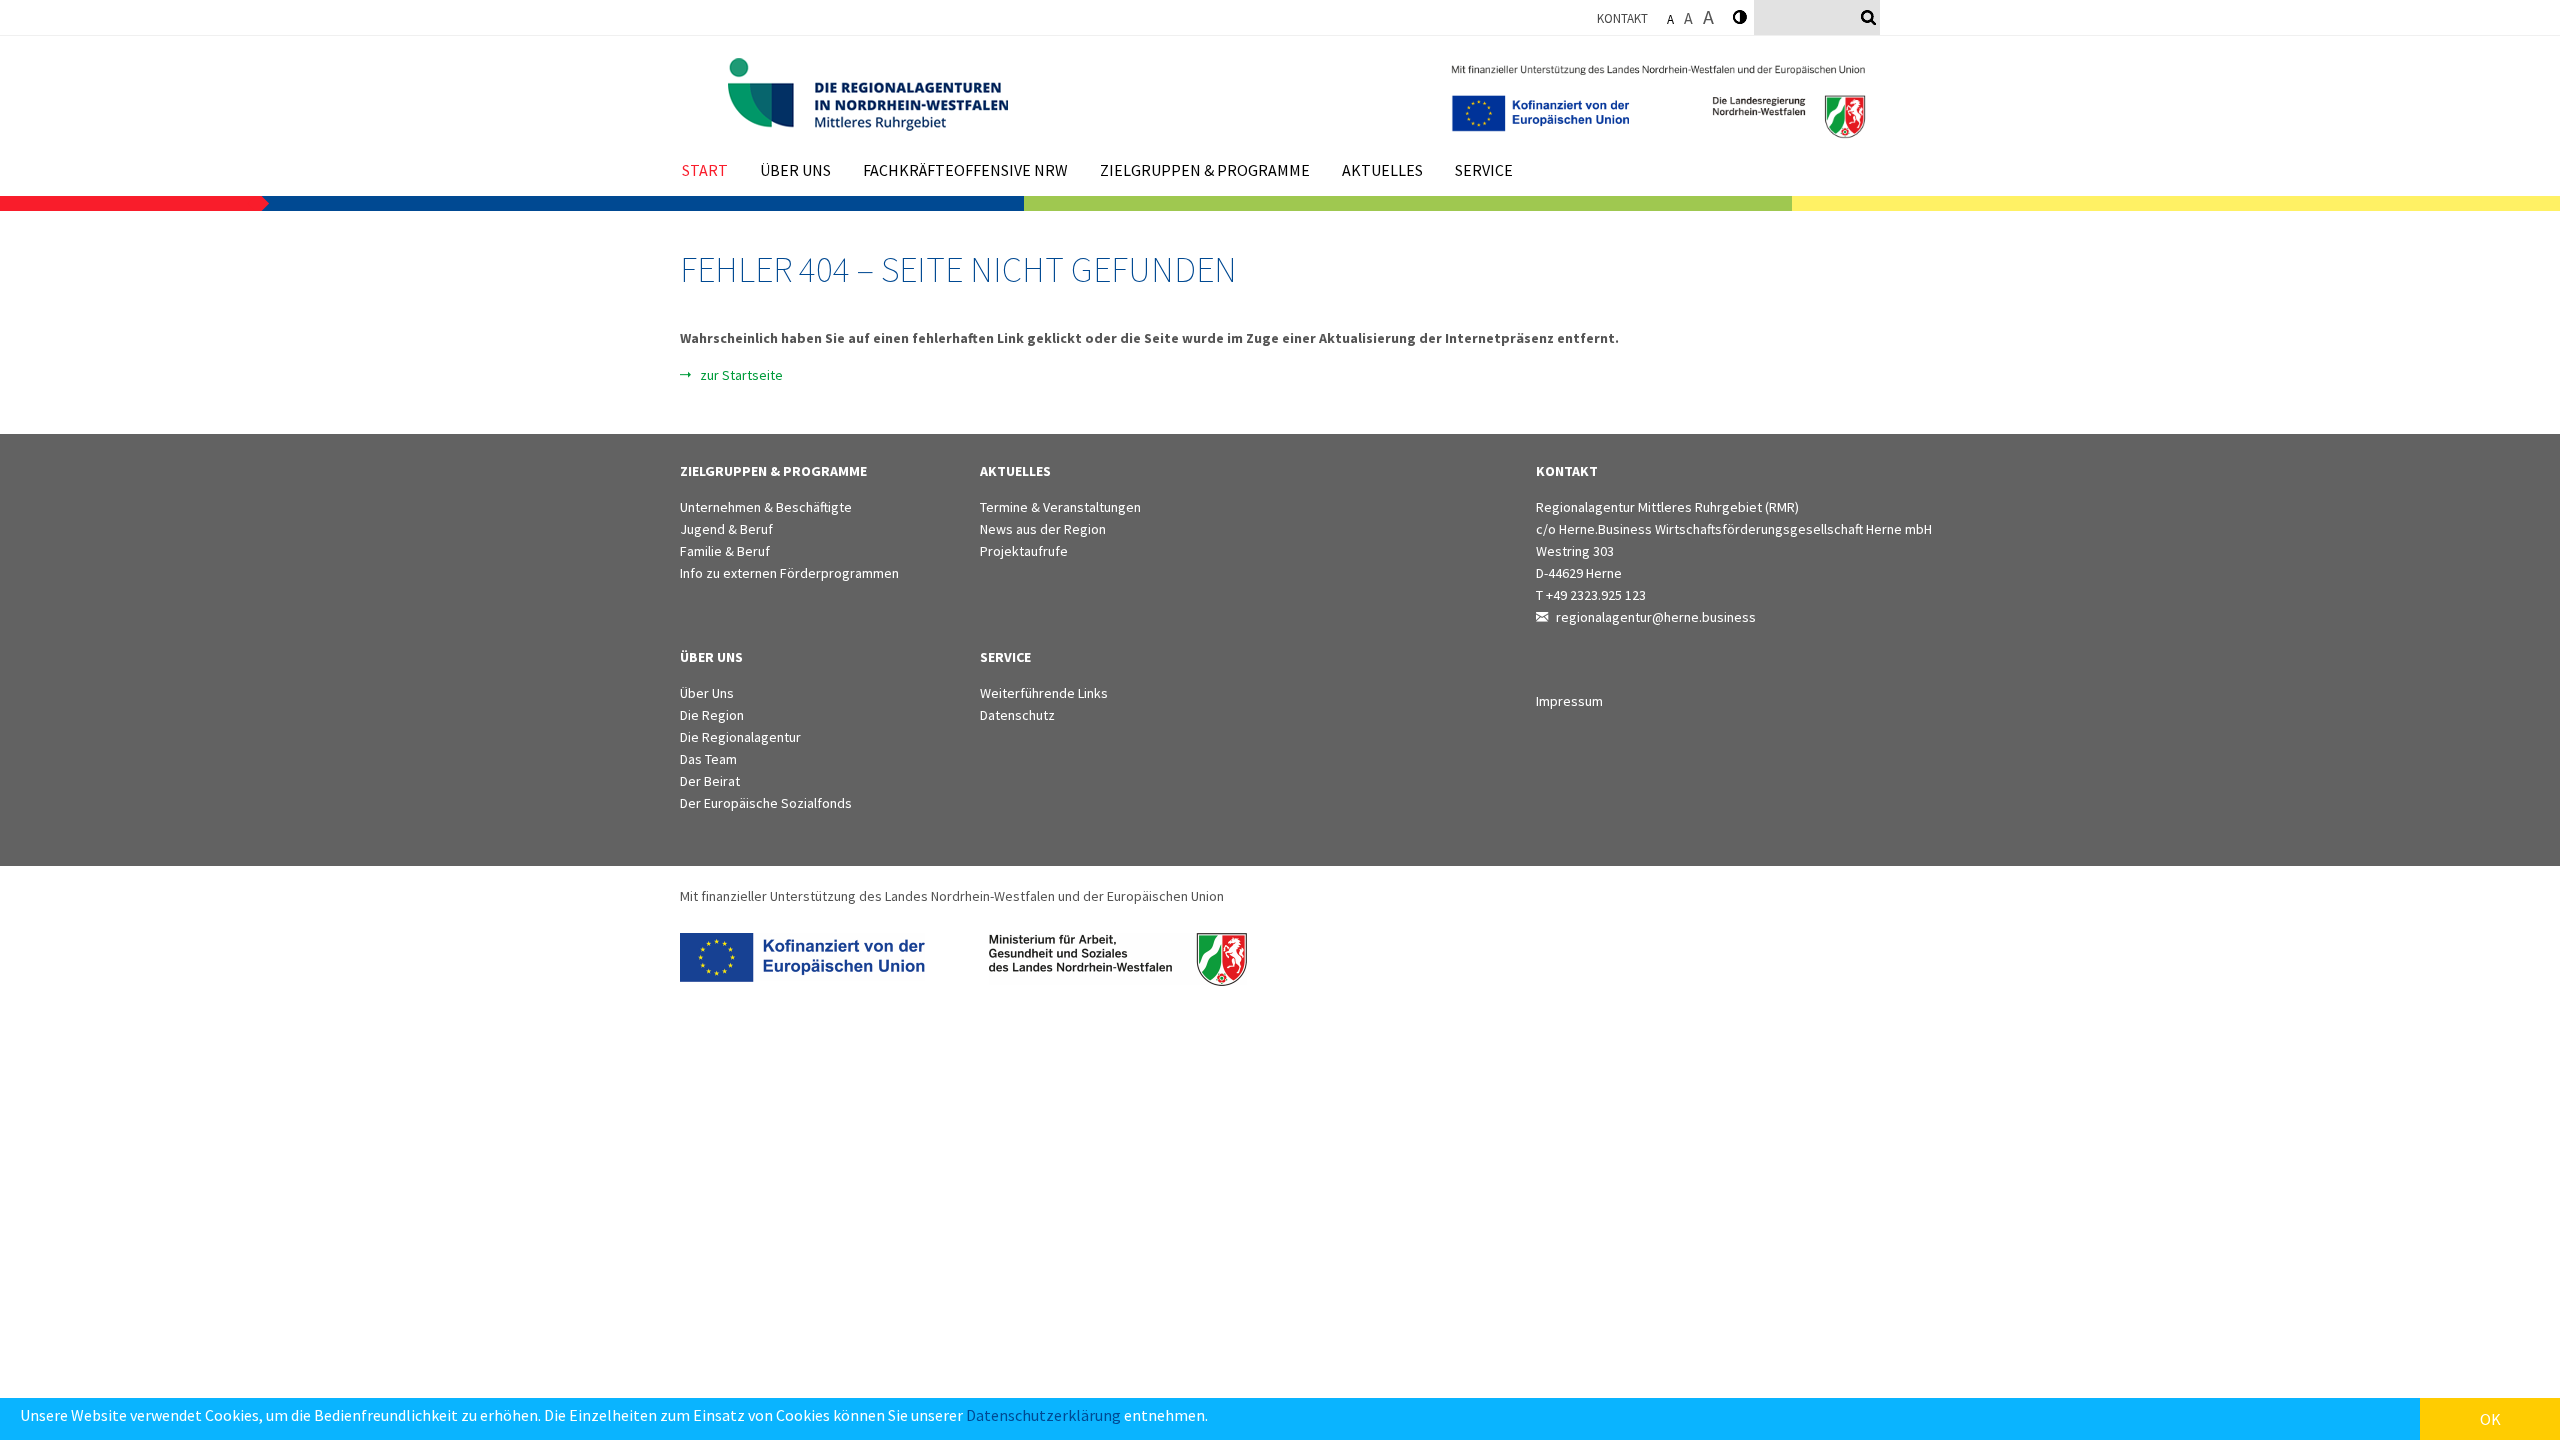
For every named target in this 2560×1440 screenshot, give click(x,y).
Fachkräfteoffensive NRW (965, 170)
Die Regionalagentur (740, 737)
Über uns (795, 170)
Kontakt (1622, 18)
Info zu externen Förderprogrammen (789, 573)
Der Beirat (710, 781)
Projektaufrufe (1024, 551)
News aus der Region (1043, 529)
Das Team (708, 759)
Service (1484, 170)
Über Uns (707, 693)
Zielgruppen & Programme (1205, 170)
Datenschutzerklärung (1043, 1415)
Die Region (712, 715)
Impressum (1569, 701)
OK (2490, 1419)
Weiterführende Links (1044, 693)
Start (705, 170)
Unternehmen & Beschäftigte (766, 507)
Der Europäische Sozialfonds (766, 803)
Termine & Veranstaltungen (1060, 507)
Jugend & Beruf (726, 529)
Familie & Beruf (725, 551)
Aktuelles (1382, 170)
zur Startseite (741, 375)
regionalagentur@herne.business (1656, 617)
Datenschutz (1017, 715)
